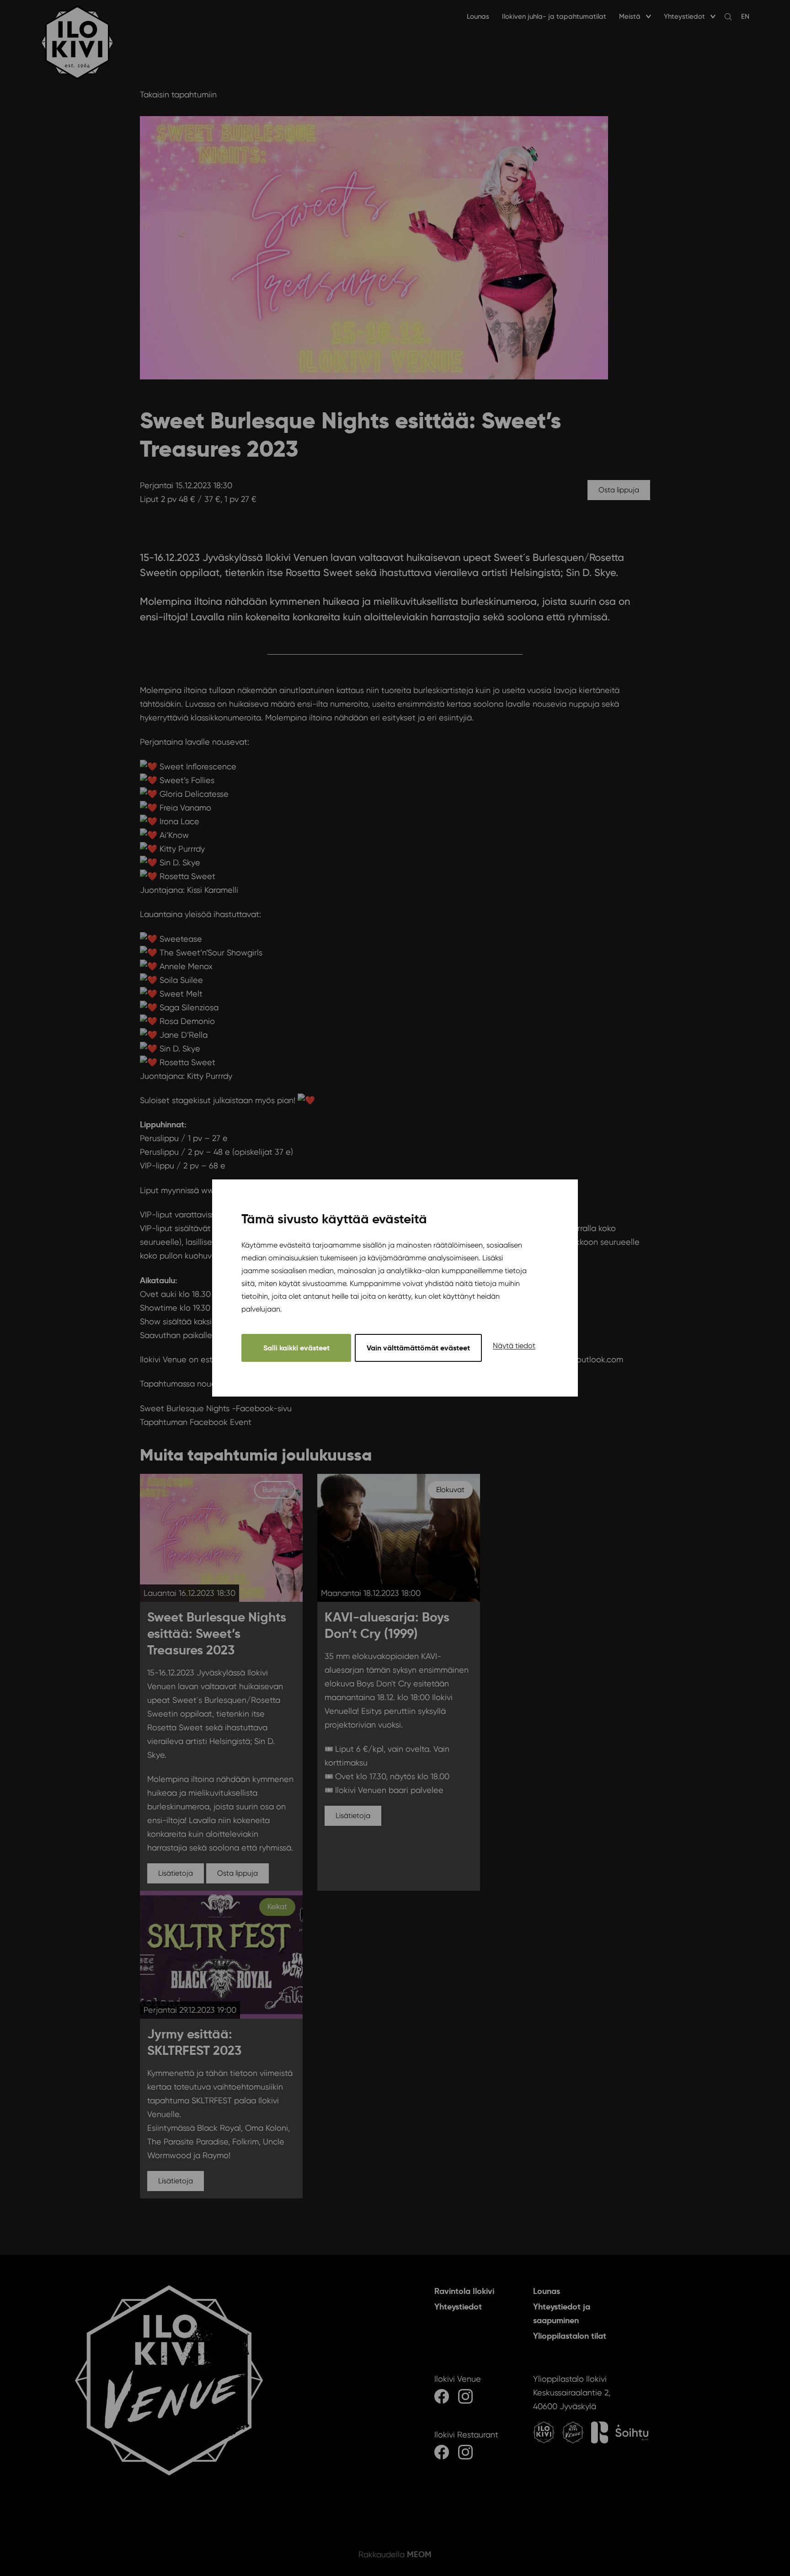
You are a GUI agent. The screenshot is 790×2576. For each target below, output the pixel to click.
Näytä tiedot (514, 1346)
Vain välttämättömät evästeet (418, 1348)
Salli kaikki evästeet (296, 1348)
